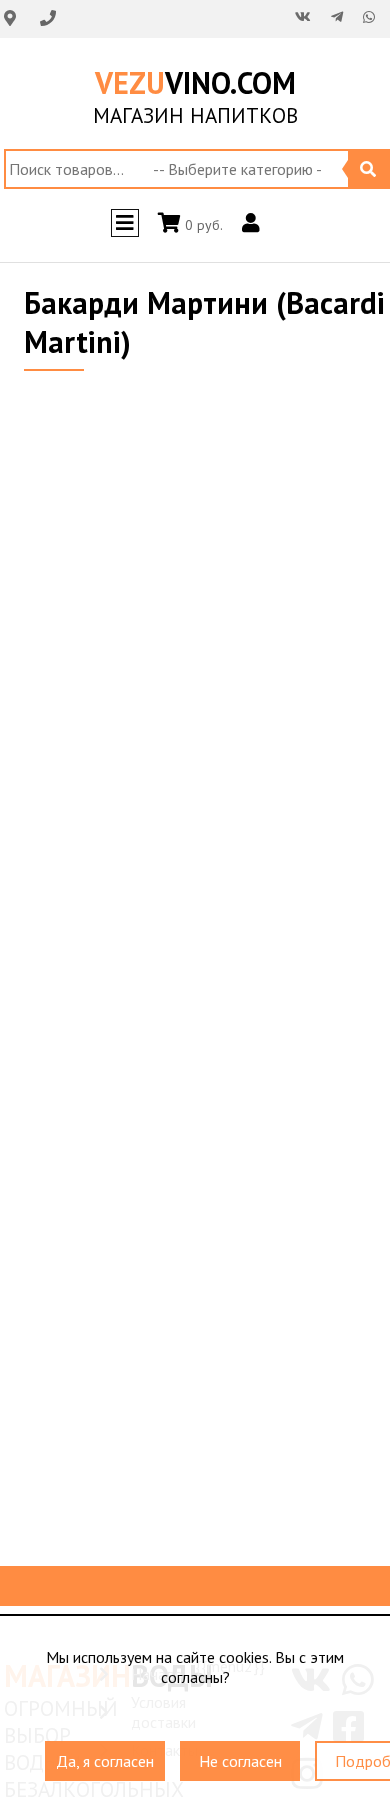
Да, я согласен (105, 1752)
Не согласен (240, 1752)
